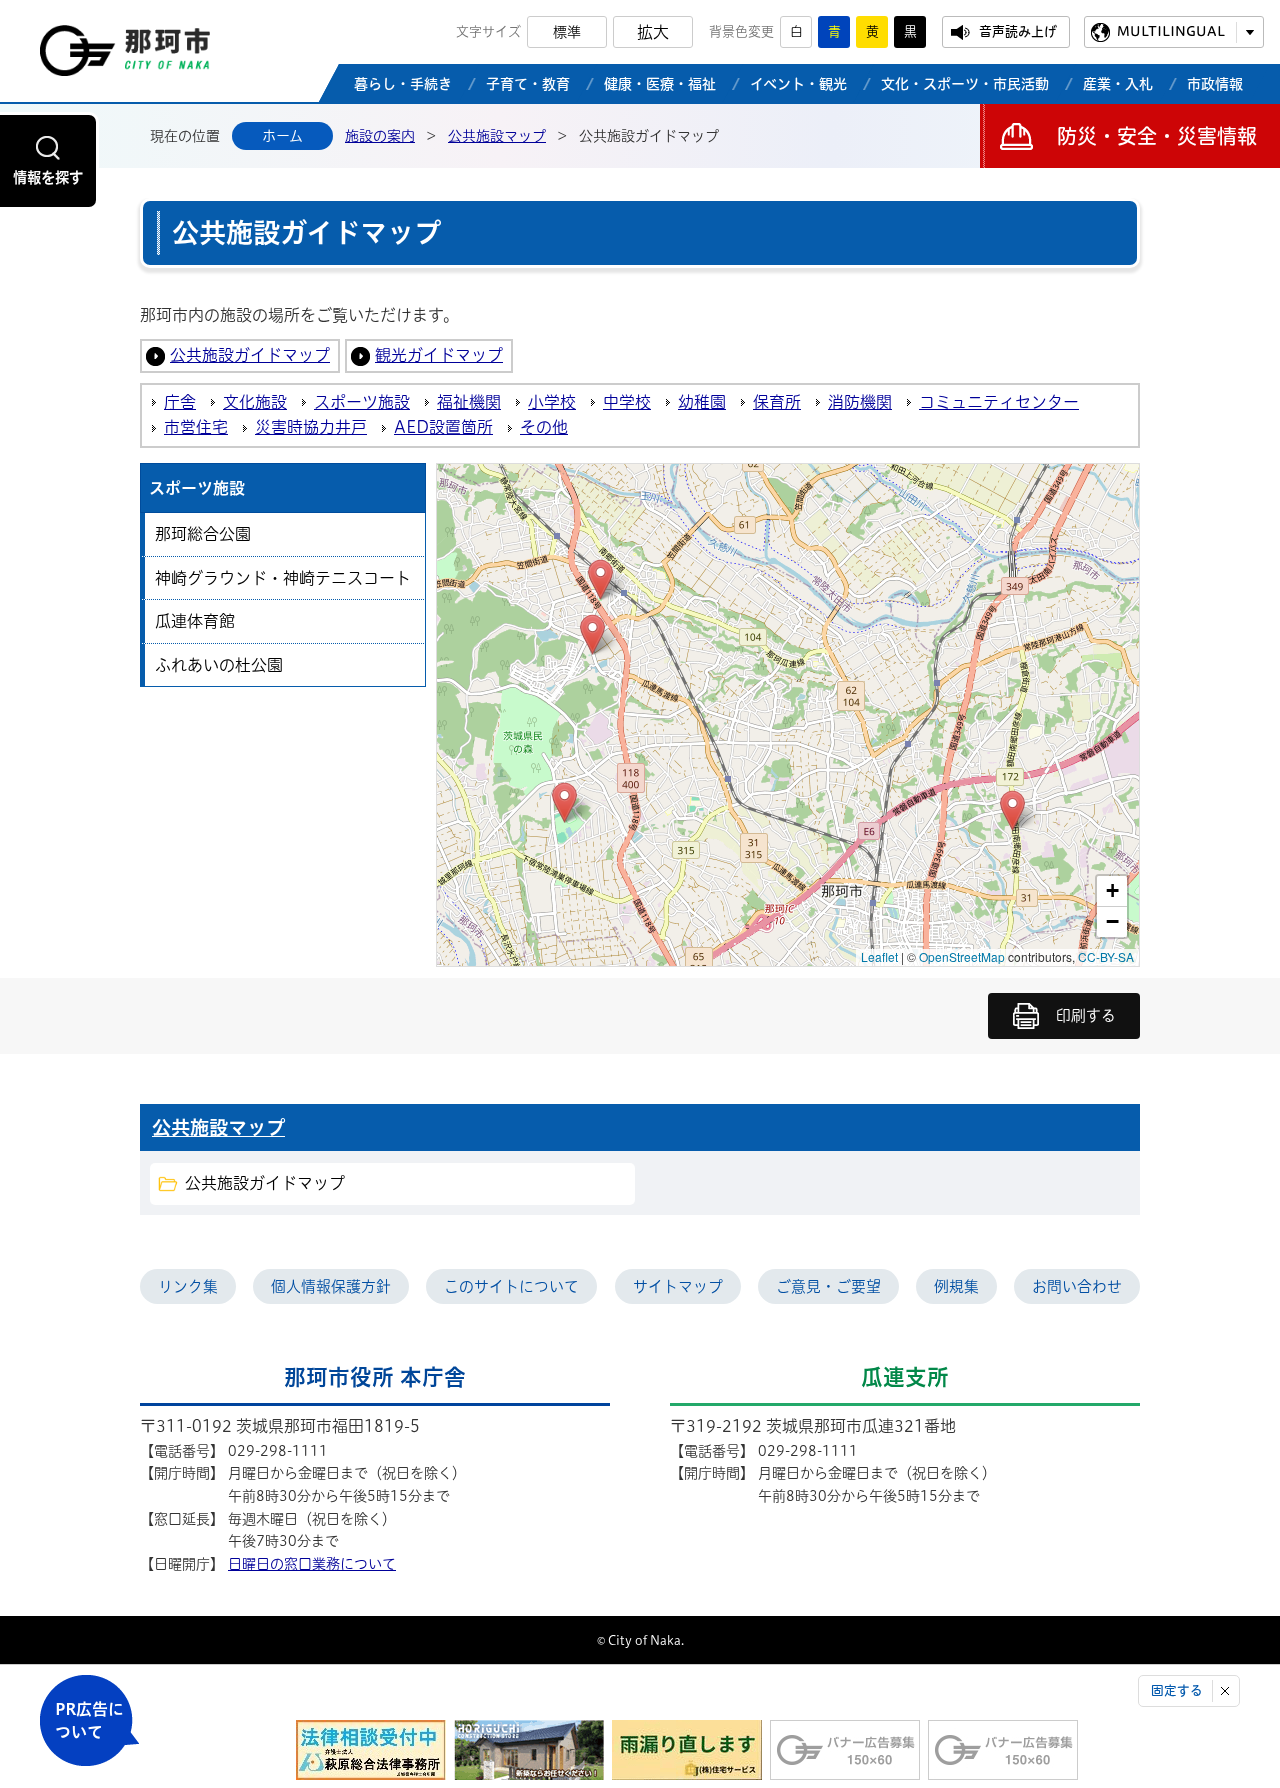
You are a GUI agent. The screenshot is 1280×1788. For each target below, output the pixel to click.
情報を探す (48, 177)
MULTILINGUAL (1171, 31)
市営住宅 (196, 427)
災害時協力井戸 (311, 427)
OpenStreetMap (962, 956)
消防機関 (860, 402)
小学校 (552, 402)
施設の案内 (380, 136)
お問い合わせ (1077, 1286)
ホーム (282, 136)
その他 (544, 427)
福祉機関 (469, 402)
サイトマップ (678, 1286)
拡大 (653, 32)
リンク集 (188, 1286)
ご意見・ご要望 (828, 1286)
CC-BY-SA (1106, 956)
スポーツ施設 (362, 402)
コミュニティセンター (999, 402)
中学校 (627, 402)
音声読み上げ (1018, 31)
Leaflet (879, 956)
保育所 (777, 402)
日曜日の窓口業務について (312, 1564)
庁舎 (180, 402)
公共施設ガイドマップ (250, 355)
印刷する (1086, 1015)
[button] (564, 802)
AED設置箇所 (443, 427)
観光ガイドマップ (439, 355)
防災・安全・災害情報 (1157, 136)
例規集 (956, 1286)
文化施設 (255, 402)
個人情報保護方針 (331, 1286)
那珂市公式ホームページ (125, 56)
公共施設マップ (497, 136)
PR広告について (89, 1720)
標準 (567, 32)
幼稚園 (702, 402)
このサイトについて (511, 1286)
